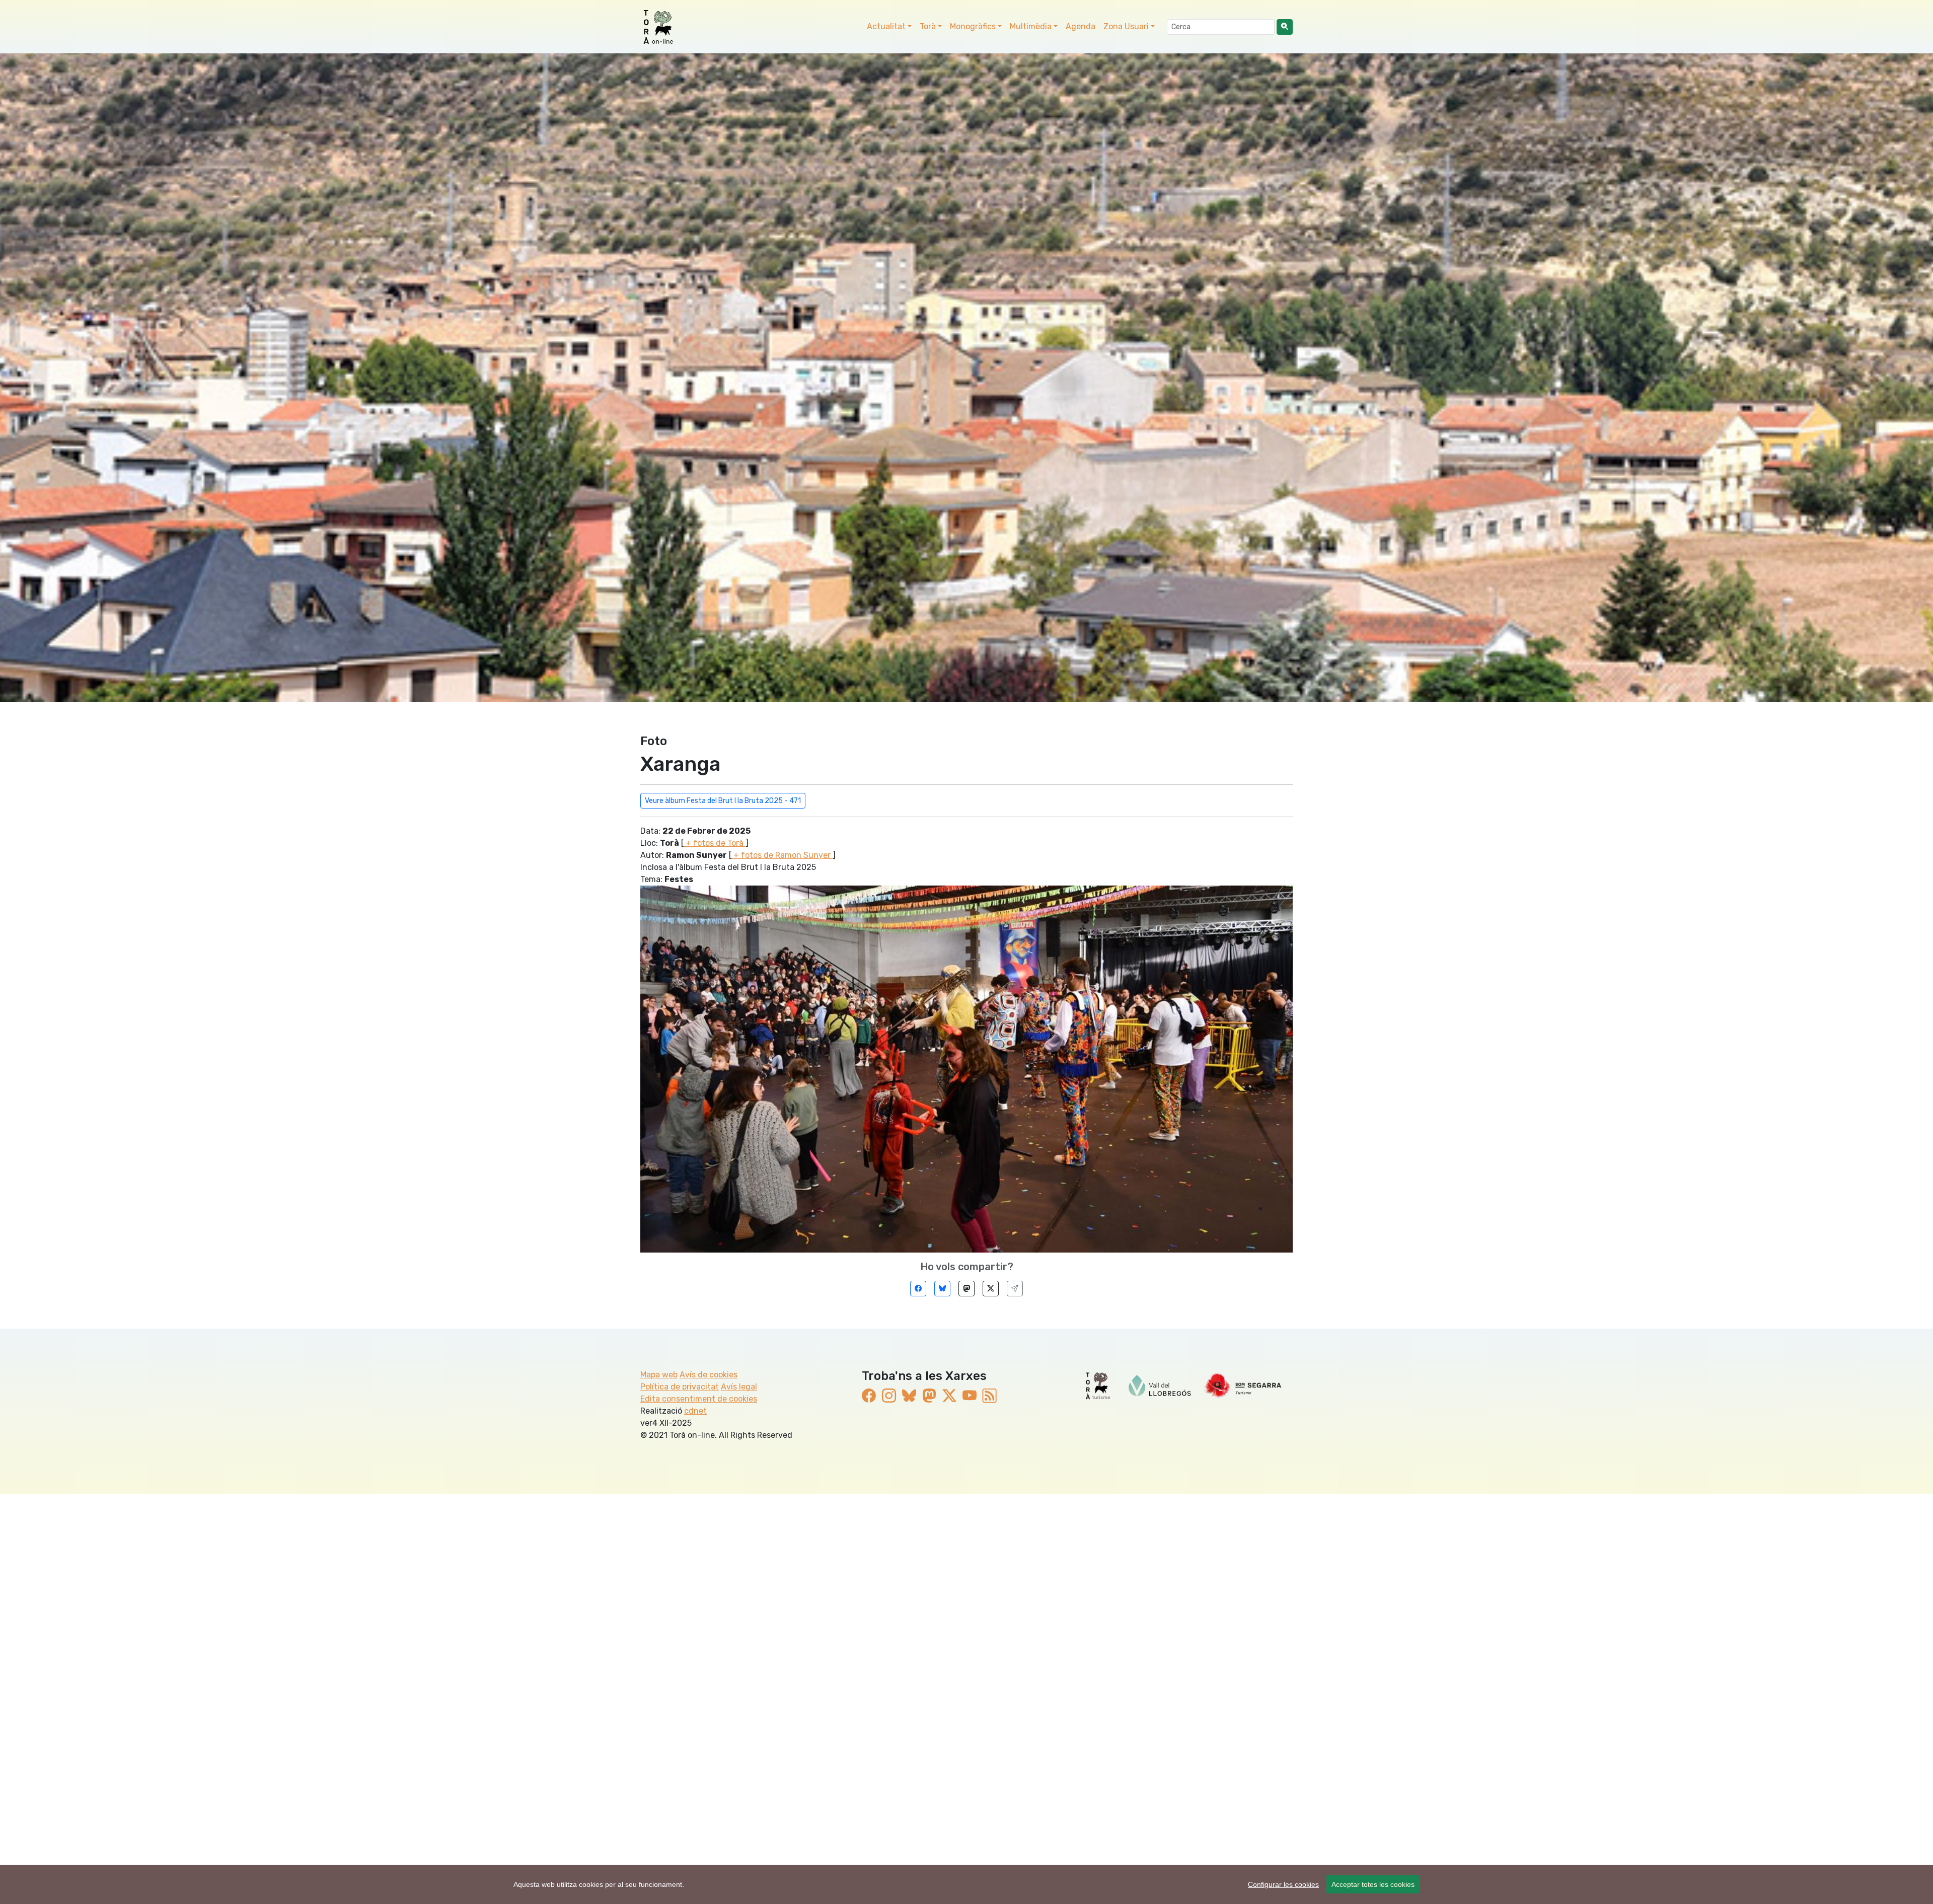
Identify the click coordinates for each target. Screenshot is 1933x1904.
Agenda (1081, 26)
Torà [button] (928, 26)
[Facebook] (918, 1289)
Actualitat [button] (886, 26)
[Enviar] (1015, 1289)
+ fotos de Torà (715, 843)
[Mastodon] (966, 1289)
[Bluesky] (942, 1289)
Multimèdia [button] (1031, 26)
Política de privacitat (680, 1387)
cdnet (695, 1411)
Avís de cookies (709, 1375)
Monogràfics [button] (973, 26)
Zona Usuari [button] (1126, 26)
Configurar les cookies (1283, 1884)
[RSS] (990, 1396)
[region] (966, 1884)
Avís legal (739, 1387)
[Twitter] (991, 1289)
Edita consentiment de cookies (699, 1399)
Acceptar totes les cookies (1373, 1884)
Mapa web (659, 1375)
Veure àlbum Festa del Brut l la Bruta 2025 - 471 (723, 801)
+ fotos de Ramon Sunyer (782, 855)
